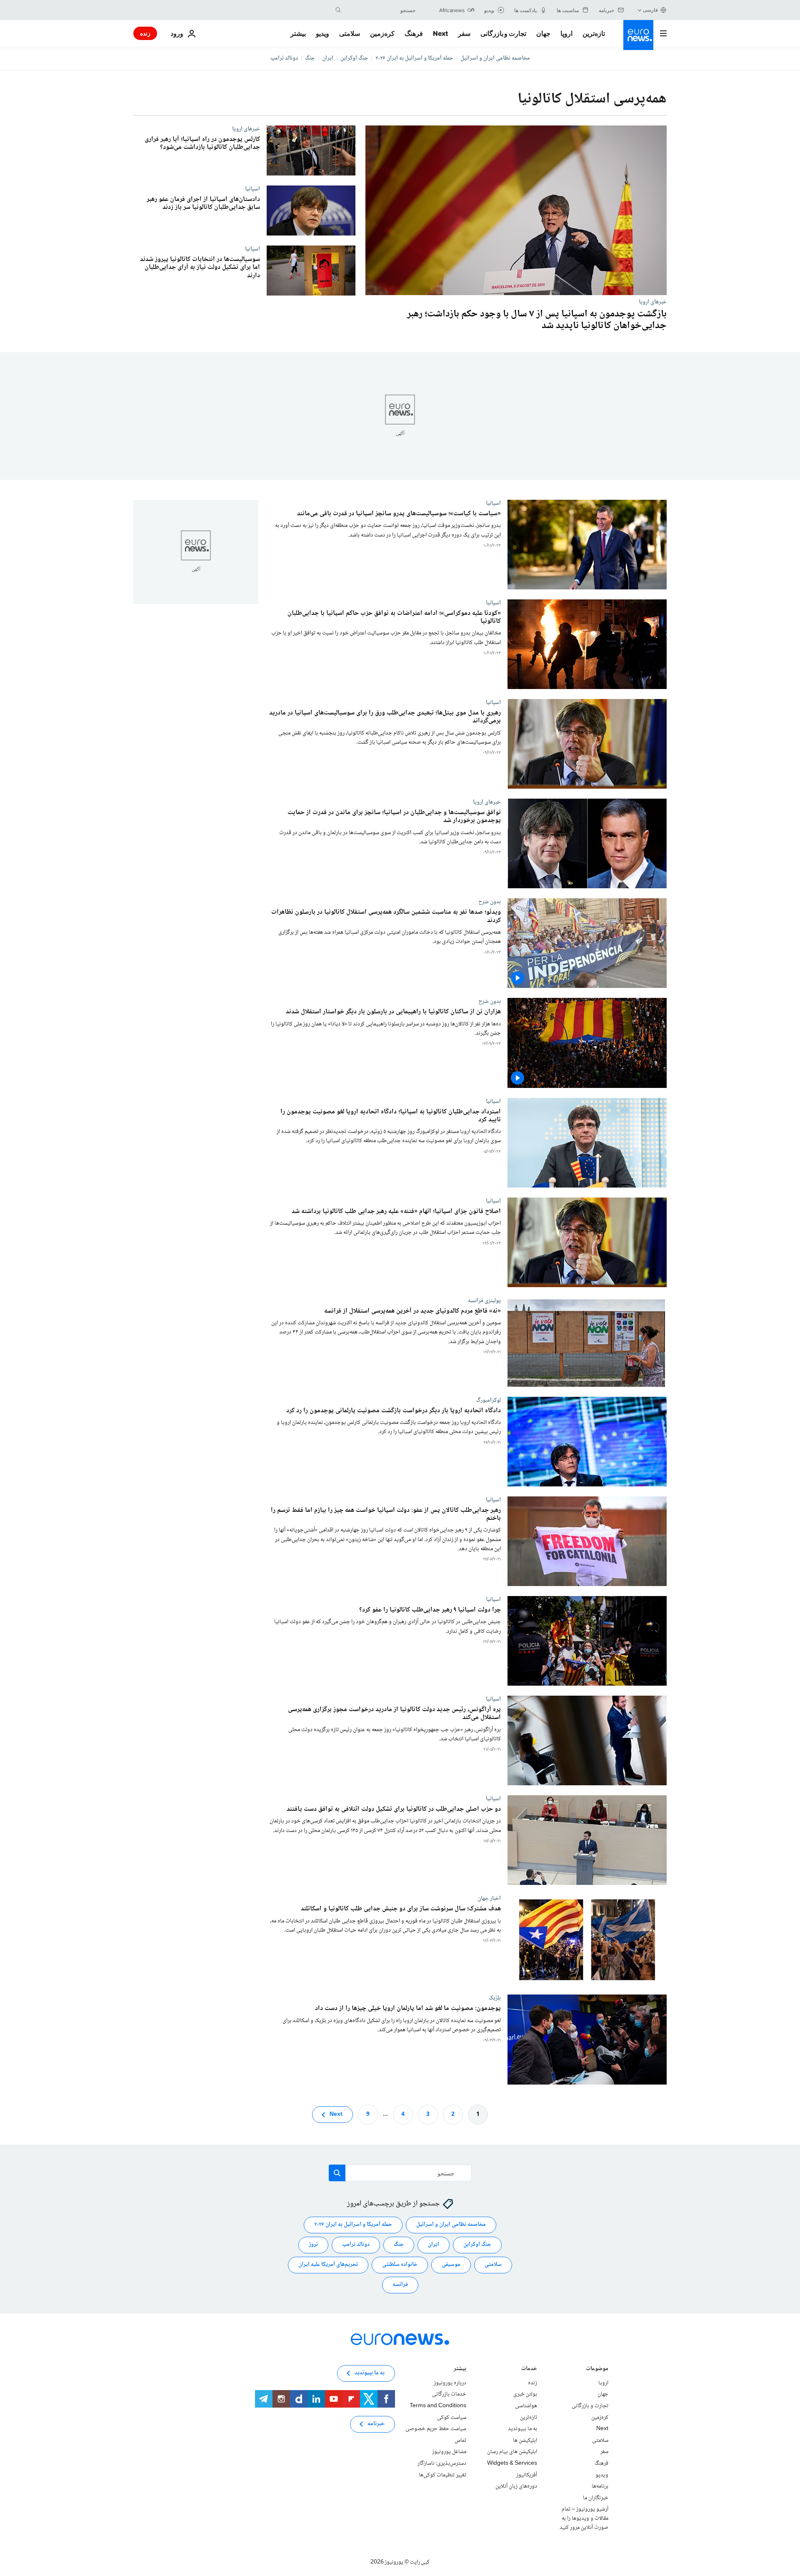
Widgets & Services (512, 2463)
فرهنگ (414, 33)
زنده (145, 33)
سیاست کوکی (452, 2417)
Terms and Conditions (438, 2406)
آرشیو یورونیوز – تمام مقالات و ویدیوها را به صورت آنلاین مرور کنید (584, 2518)
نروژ (313, 2245)
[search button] (338, 10)
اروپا (566, 33)
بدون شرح (490, 902)
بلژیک (495, 1998)
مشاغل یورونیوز (449, 2452)
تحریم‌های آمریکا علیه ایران (328, 2265)
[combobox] (380, 10)
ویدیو (322, 33)
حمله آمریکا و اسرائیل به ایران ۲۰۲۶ (414, 58)
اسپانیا (252, 189)
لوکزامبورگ (489, 1400)
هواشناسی (526, 2406)
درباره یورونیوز (450, 2383)
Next (440, 33)
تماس (460, 2441)
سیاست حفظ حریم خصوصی (436, 2429)
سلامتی (350, 33)
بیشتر (460, 2369)
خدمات (529, 2369)
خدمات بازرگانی (449, 2394)
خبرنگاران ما (596, 2498)
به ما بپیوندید (522, 2429)
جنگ (310, 58)
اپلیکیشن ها (525, 2441)
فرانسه (400, 2285)
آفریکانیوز (527, 2475)
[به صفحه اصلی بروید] (638, 35)
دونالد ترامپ (284, 58)
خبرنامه (376, 2424)
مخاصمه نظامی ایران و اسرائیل (495, 58)
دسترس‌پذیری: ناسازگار (442, 2463)
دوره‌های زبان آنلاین (516, 2486)
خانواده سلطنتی (400, 2265)
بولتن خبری (525, 2394)
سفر (464, 33)
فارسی (650, 10)
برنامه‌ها (600, 2486)
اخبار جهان (489, 1899)
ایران (328, 58)
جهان (543, 33)
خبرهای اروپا (653, 302)
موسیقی (451, 2265)
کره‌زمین (382, 33)
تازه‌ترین (594, 33)
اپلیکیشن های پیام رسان (512, 2452)
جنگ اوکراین (354, 58)
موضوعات (597, 2369)
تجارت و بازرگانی (503, 33)
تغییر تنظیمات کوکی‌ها (442, 2475)
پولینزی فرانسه (484, 1301)
